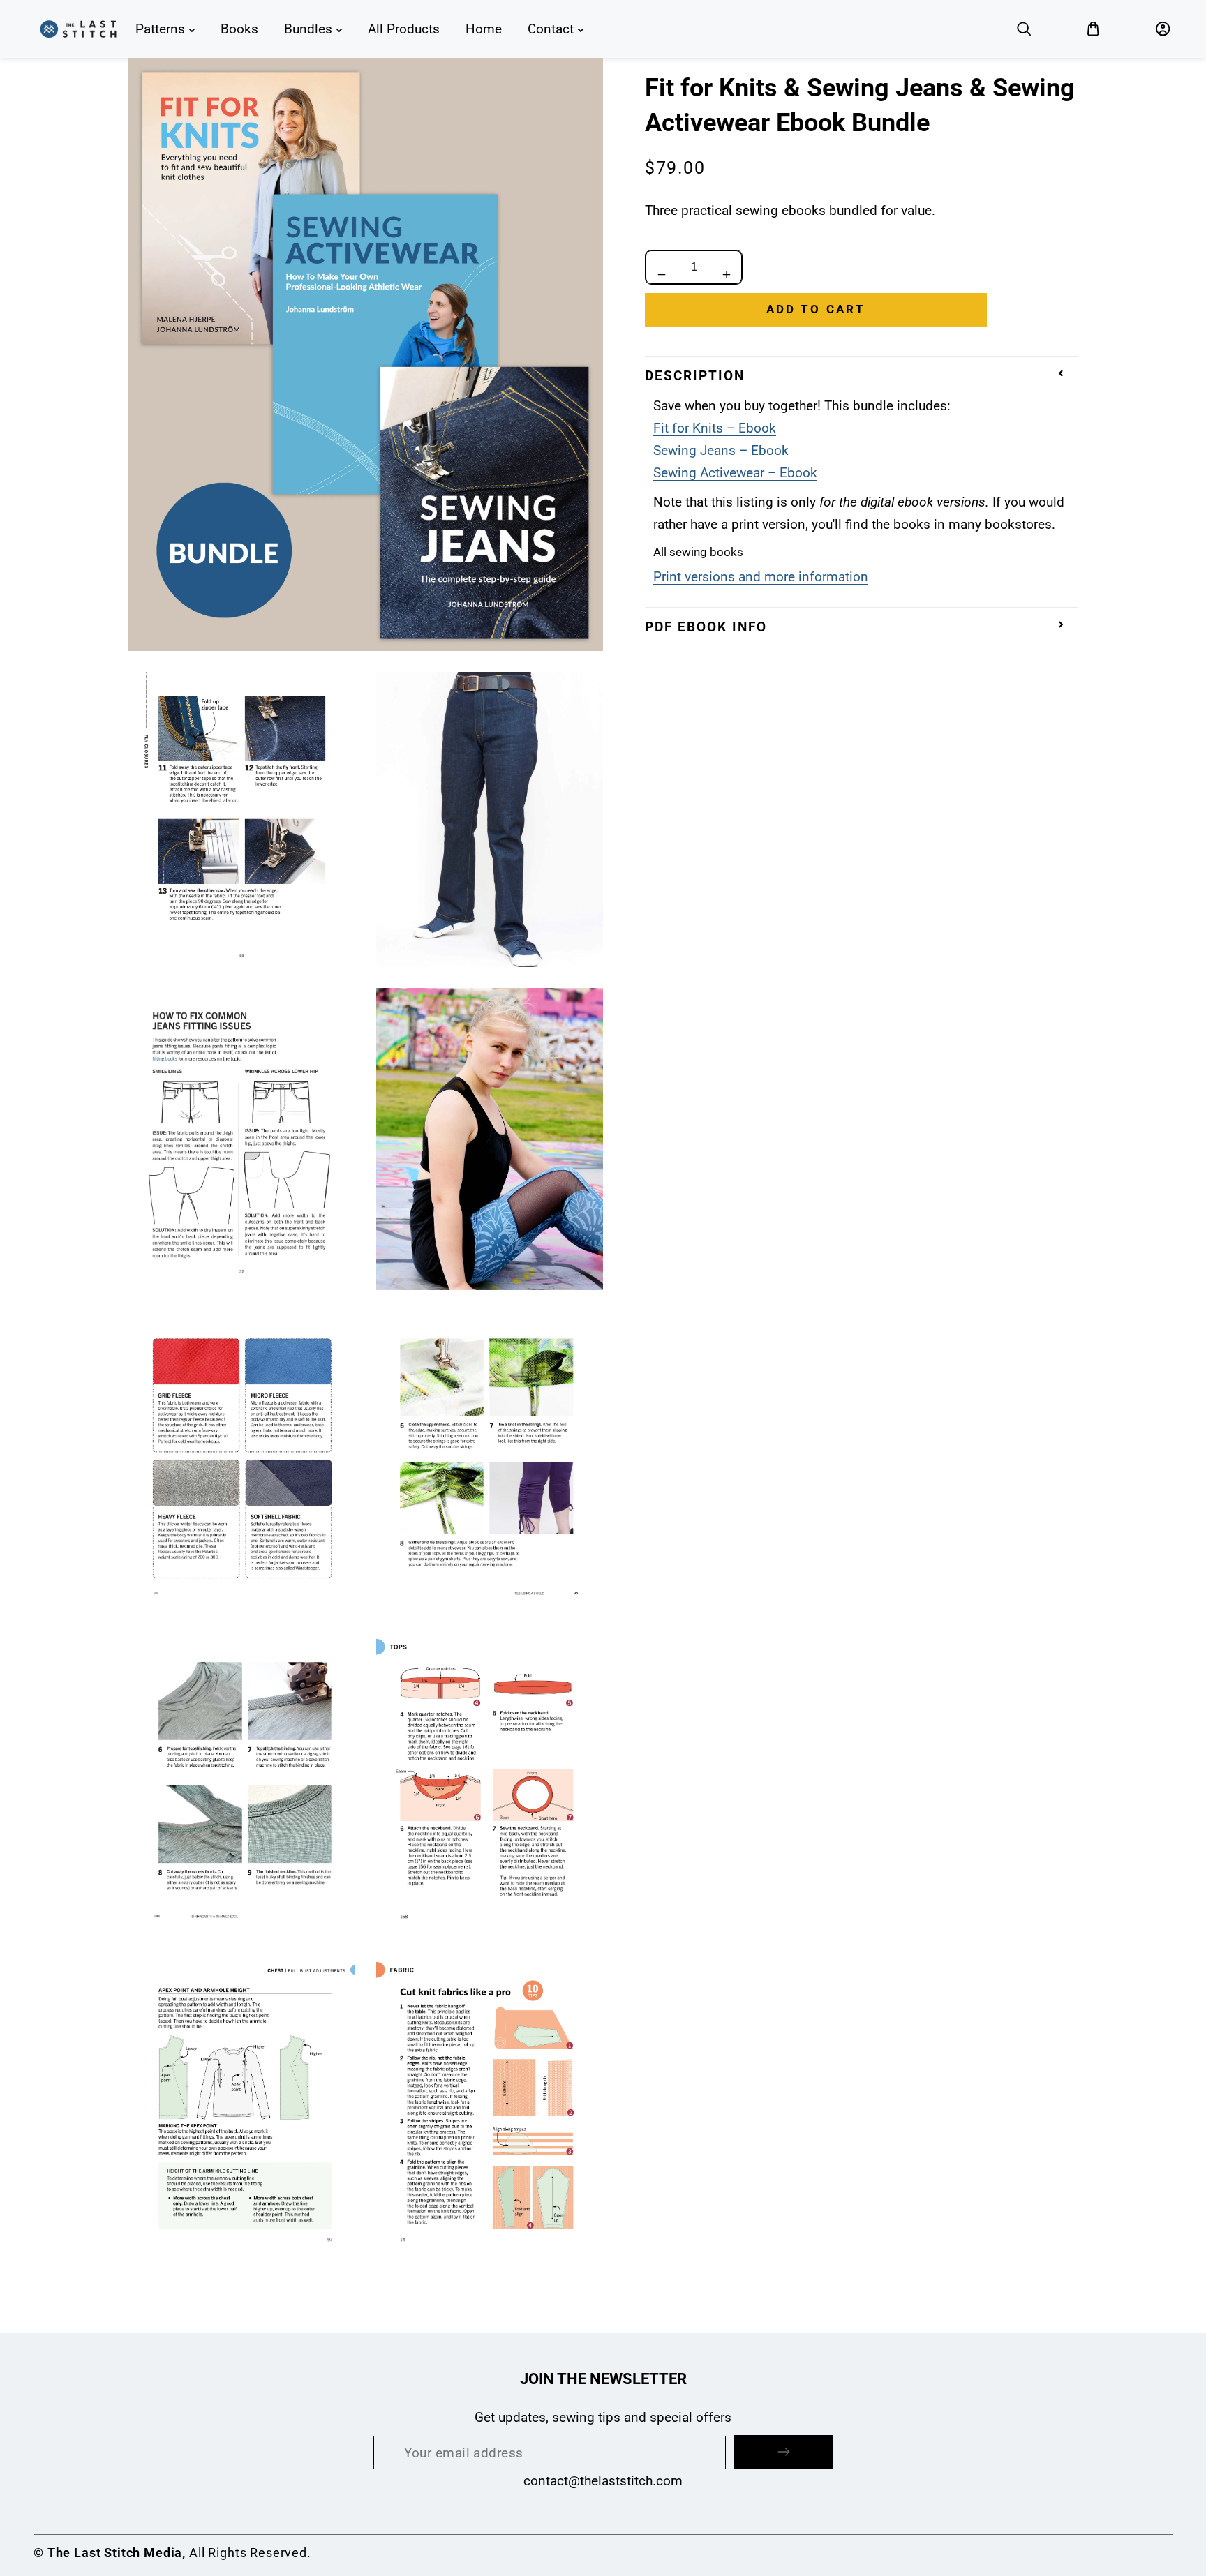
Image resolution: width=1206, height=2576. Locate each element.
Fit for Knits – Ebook (715, 428)
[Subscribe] (783, 2452)
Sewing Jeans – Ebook (721, 450)
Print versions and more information (761, 577)
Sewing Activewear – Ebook (735, 473)
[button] (1024, 29)
